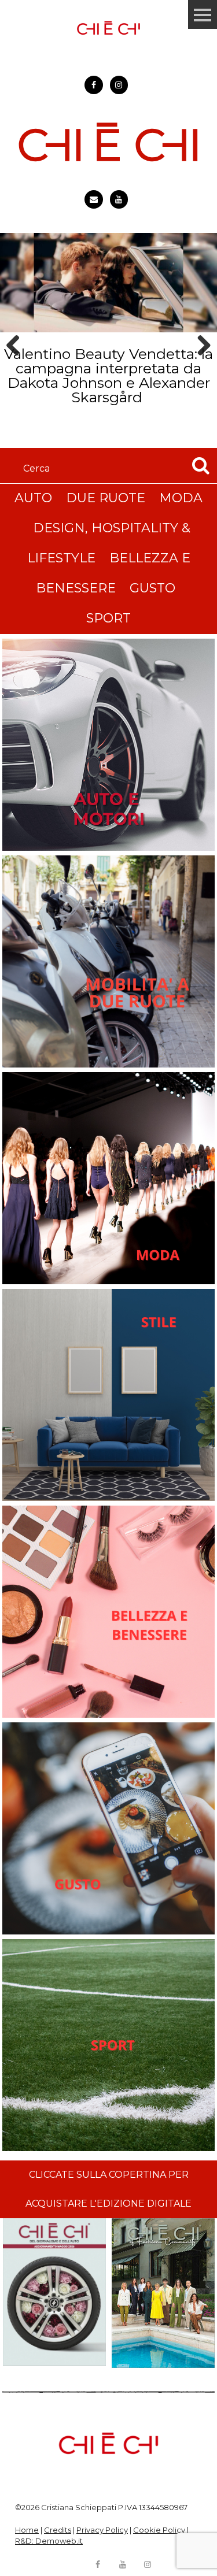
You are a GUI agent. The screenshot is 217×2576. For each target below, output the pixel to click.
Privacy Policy (102, 2530)
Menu (203, 14)
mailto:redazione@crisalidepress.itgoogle (94, 199)
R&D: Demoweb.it (49, 2541)
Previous (17, 366)
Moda (181, 498)
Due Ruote (106, 498)
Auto (33, 498)
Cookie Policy (159, 2530)
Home (27, 2530)
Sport (108, 618)
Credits (58, 2530)
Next (200, 366)
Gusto (152, 588)
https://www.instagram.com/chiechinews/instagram (119, 85)
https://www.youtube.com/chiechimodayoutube (119, 199)
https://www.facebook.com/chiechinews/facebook (94, 85)
